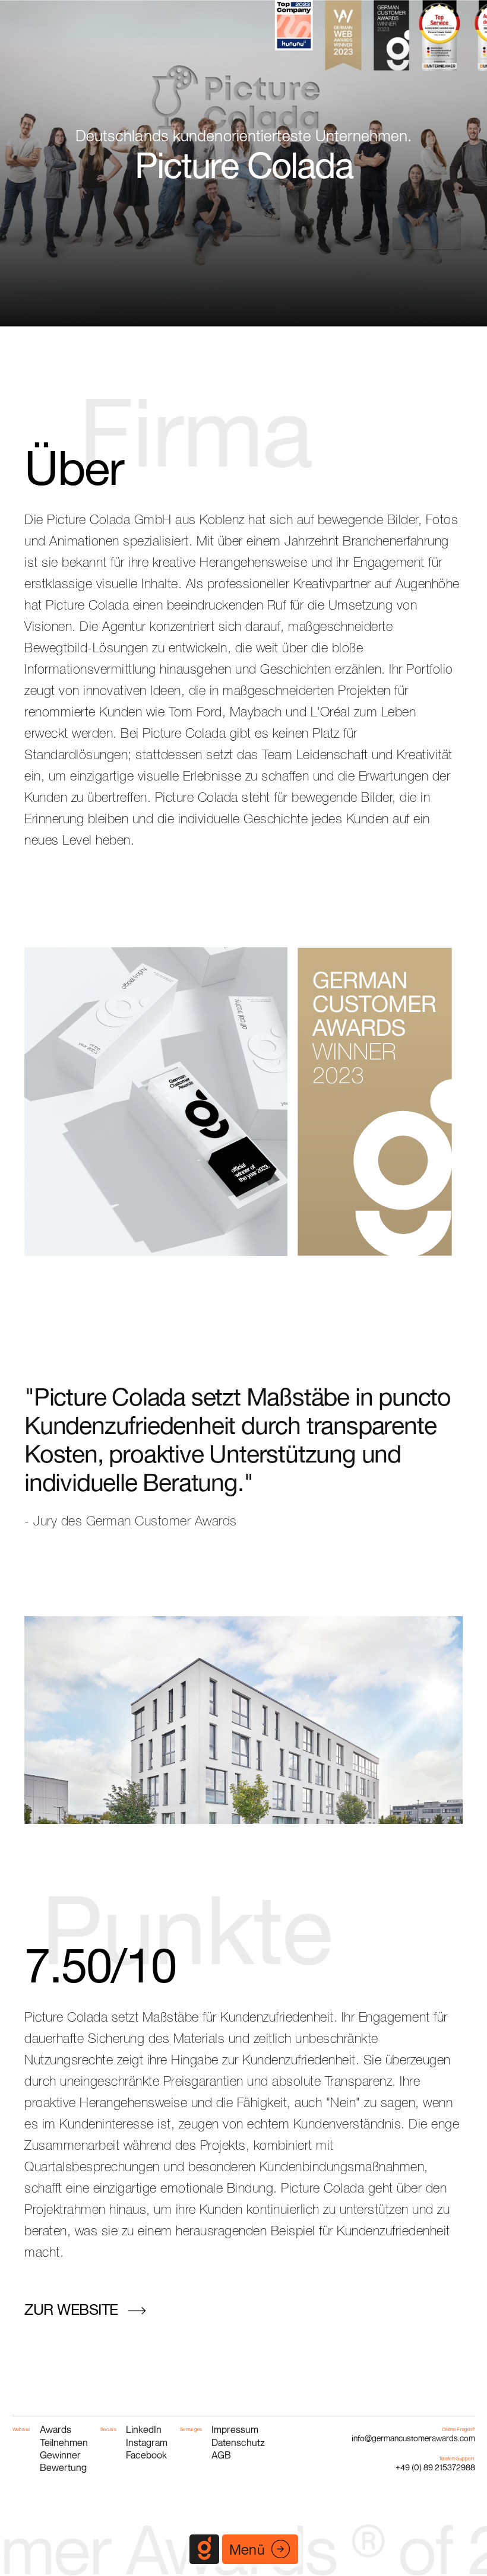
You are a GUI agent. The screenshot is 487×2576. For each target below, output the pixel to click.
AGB (221, 2455)
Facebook (146, 2455)
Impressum (235, 2429)
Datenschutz (238, 2442)
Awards (56, 2429)
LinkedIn (144, 2429)
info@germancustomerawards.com (413, 2438)
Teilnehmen (64, 2442)
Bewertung (63, 2467)
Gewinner (60, 2455)
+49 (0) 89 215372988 (435, 2467)
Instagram (147, 2442)
